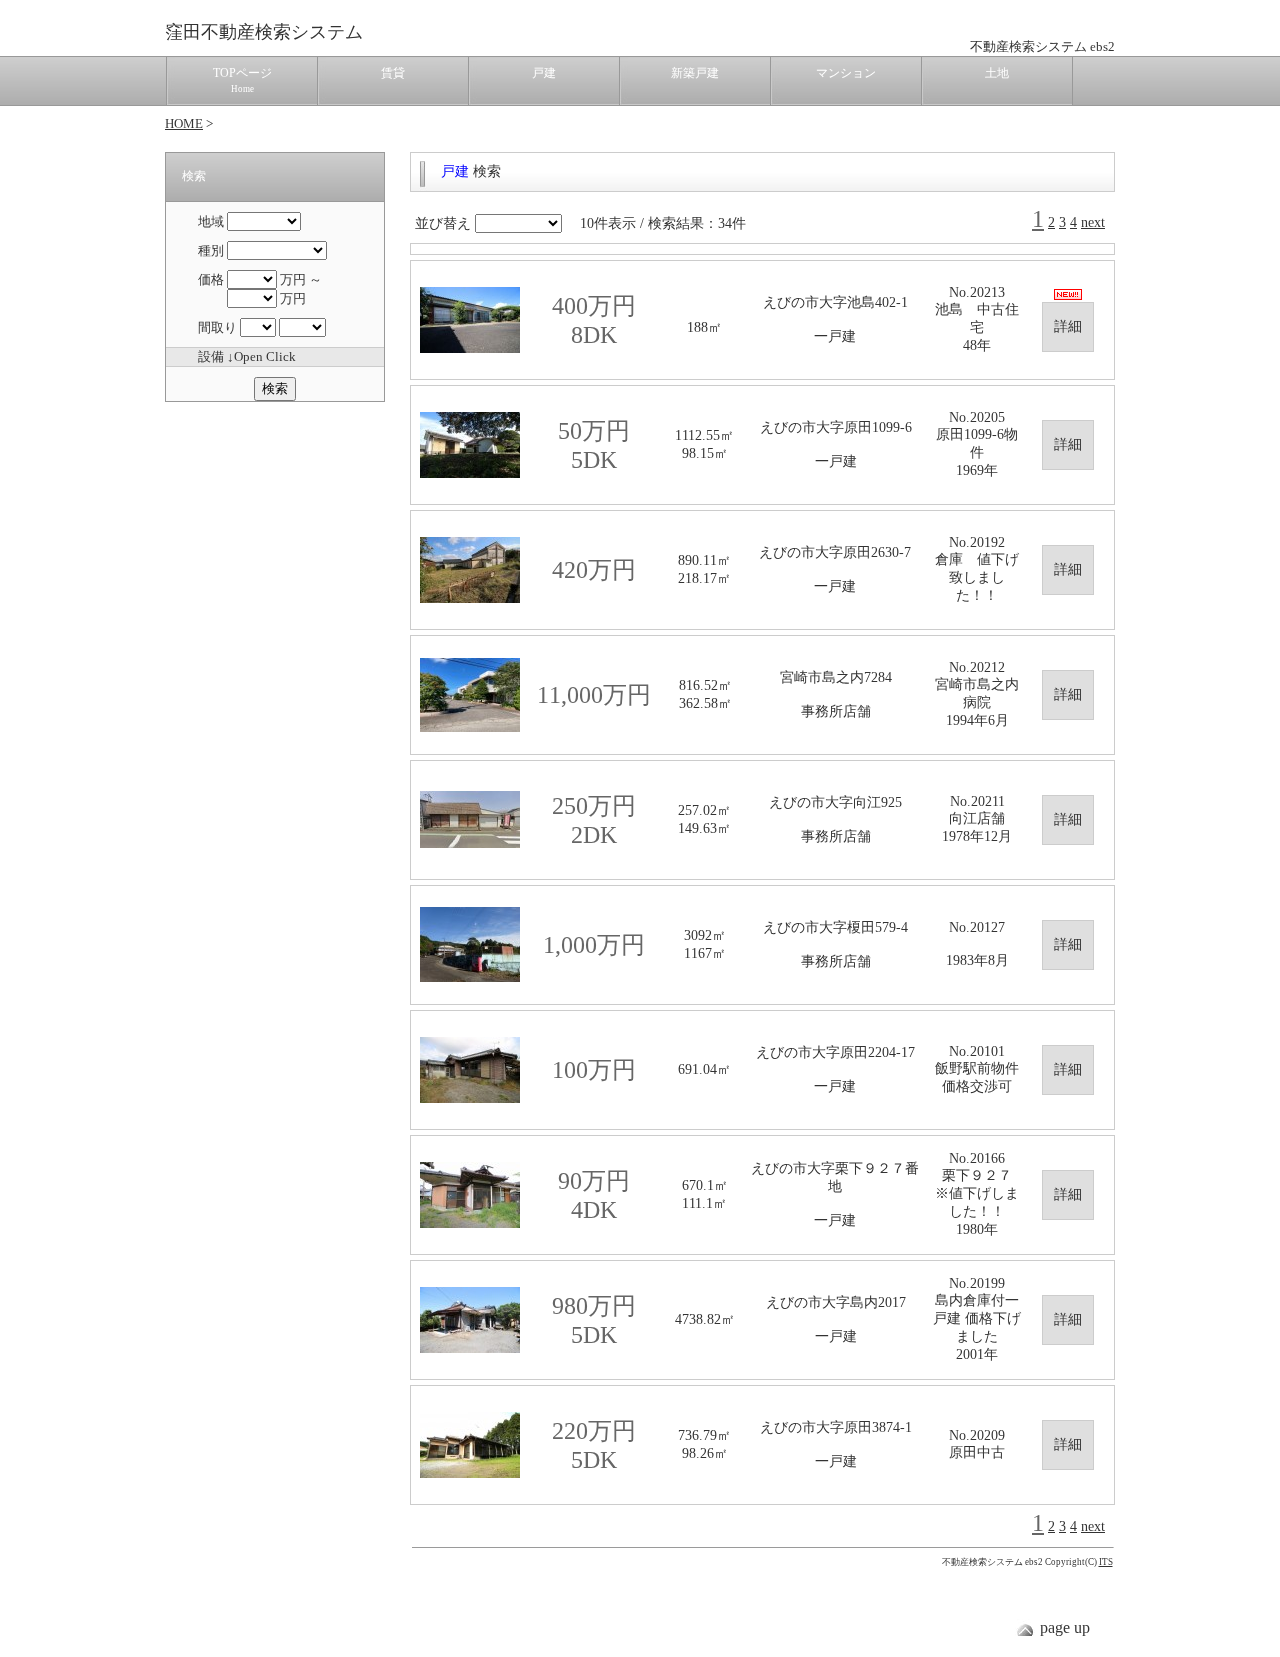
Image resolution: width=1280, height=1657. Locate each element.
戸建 (544, 73)
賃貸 (393, 73)
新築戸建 (695, 73)
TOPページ (242, 80)
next (1093, 222)
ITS (1106, 1562)
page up (1065, 1627)
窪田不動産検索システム (264, 32)
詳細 (1068, 326)
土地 (997, 73)
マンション (846, 73)
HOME (184, 123)
